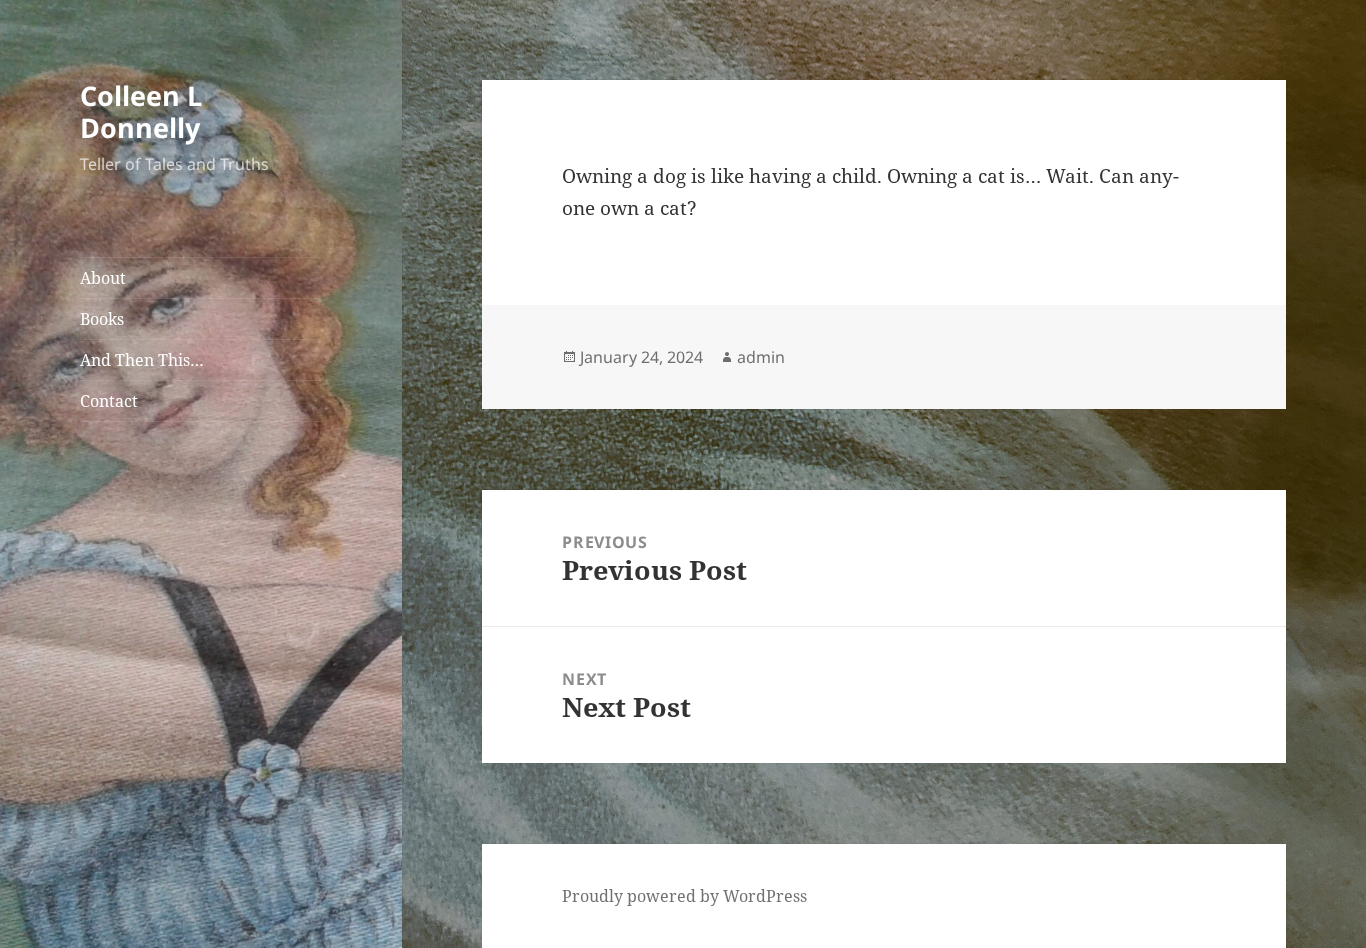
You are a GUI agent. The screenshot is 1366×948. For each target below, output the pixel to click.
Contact (109, 401)
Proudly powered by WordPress (684, 896)
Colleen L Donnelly (141, 111)
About (103, 278)
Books (102, 319)
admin (761, 357)
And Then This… (142, 360)
